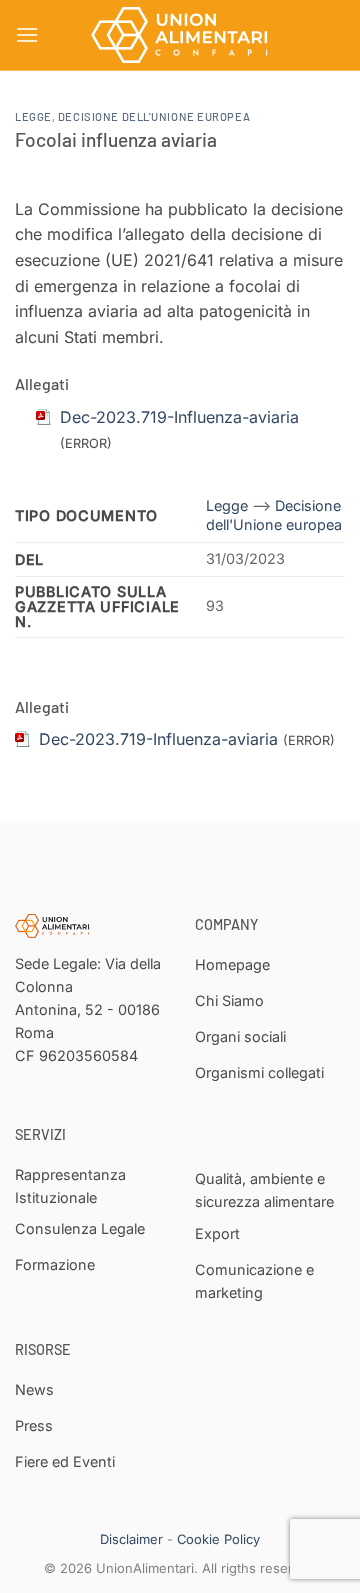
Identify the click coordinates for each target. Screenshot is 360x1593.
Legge (33, 116)
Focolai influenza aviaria (116, 139)
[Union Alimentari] (180, 35)
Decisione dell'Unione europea (154, 116)
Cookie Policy (218, 1539)
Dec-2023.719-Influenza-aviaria (158, 739)
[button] (27, 34)
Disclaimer (131, 1539)
